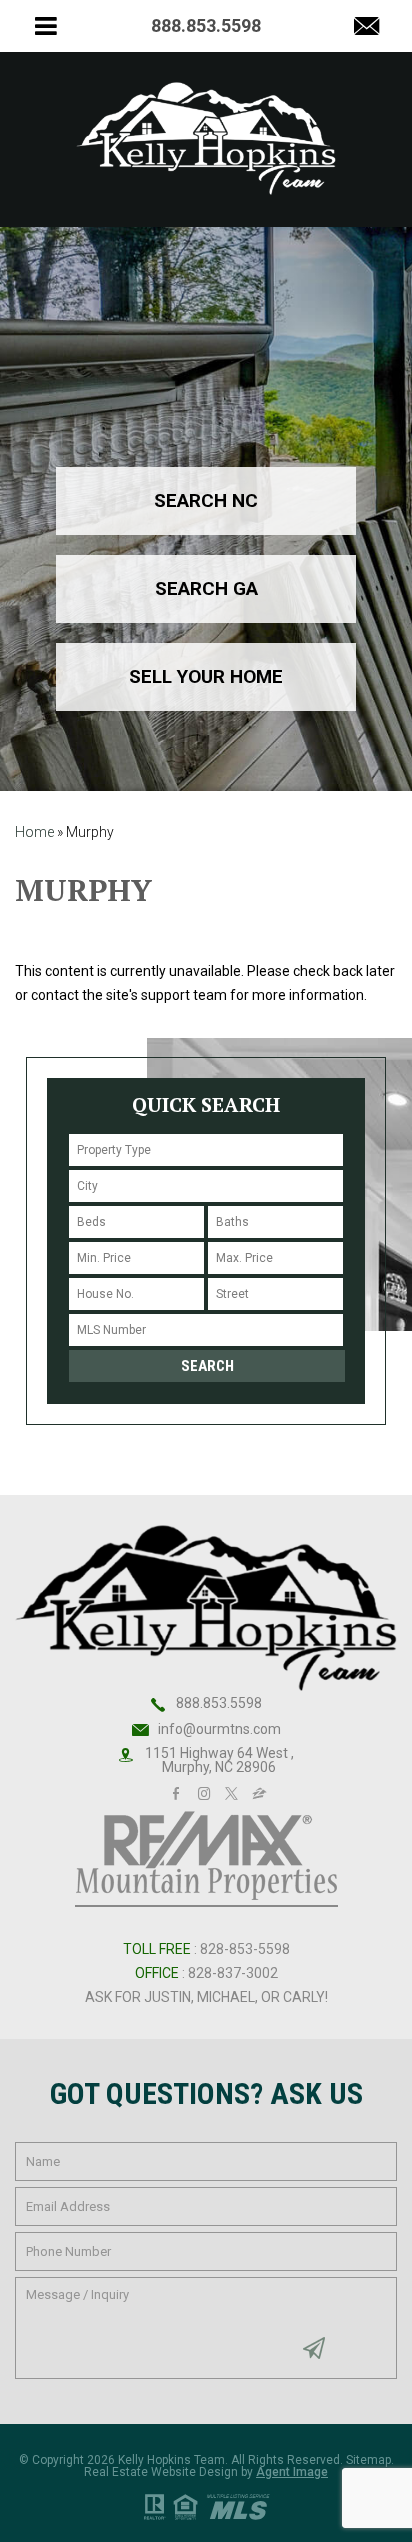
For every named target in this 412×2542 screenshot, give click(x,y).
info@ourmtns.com (219, 1729)
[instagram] (203, 1791)
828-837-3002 (233, 1973)
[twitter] (231, 1791)
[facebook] (175, 1791)
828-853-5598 (245, 1949)
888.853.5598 (219, 1703)
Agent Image (292, 2472)
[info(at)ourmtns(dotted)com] (366, 27)
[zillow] (259, 1791)
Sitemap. (370, 2460)
